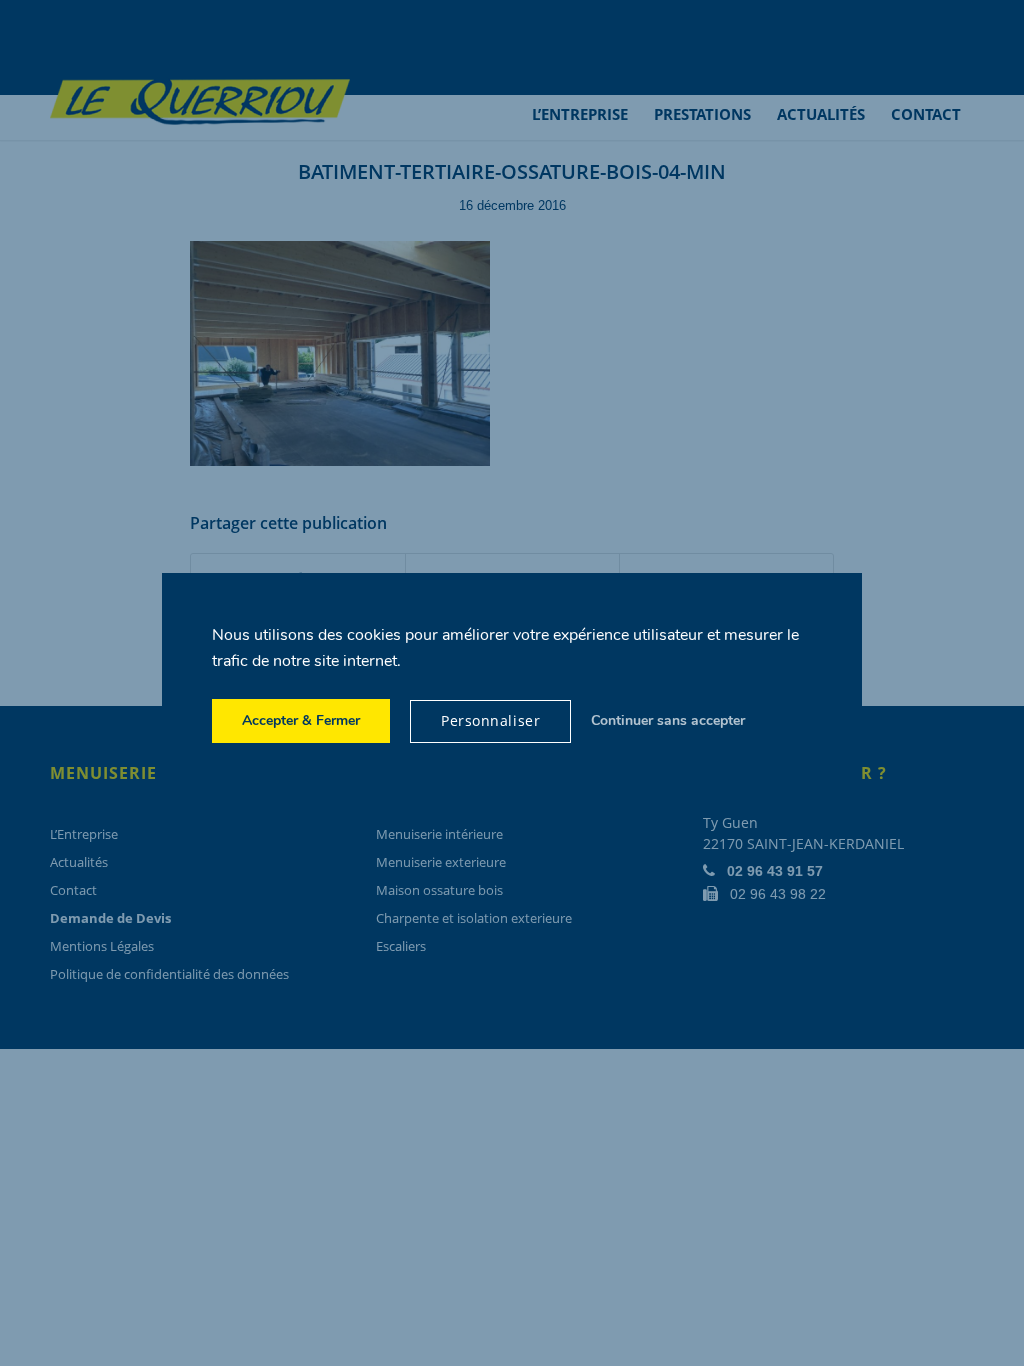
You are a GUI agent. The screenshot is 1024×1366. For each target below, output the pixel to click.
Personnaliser (490, 720)
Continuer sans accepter (668, 720)
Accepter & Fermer (301, 720)
